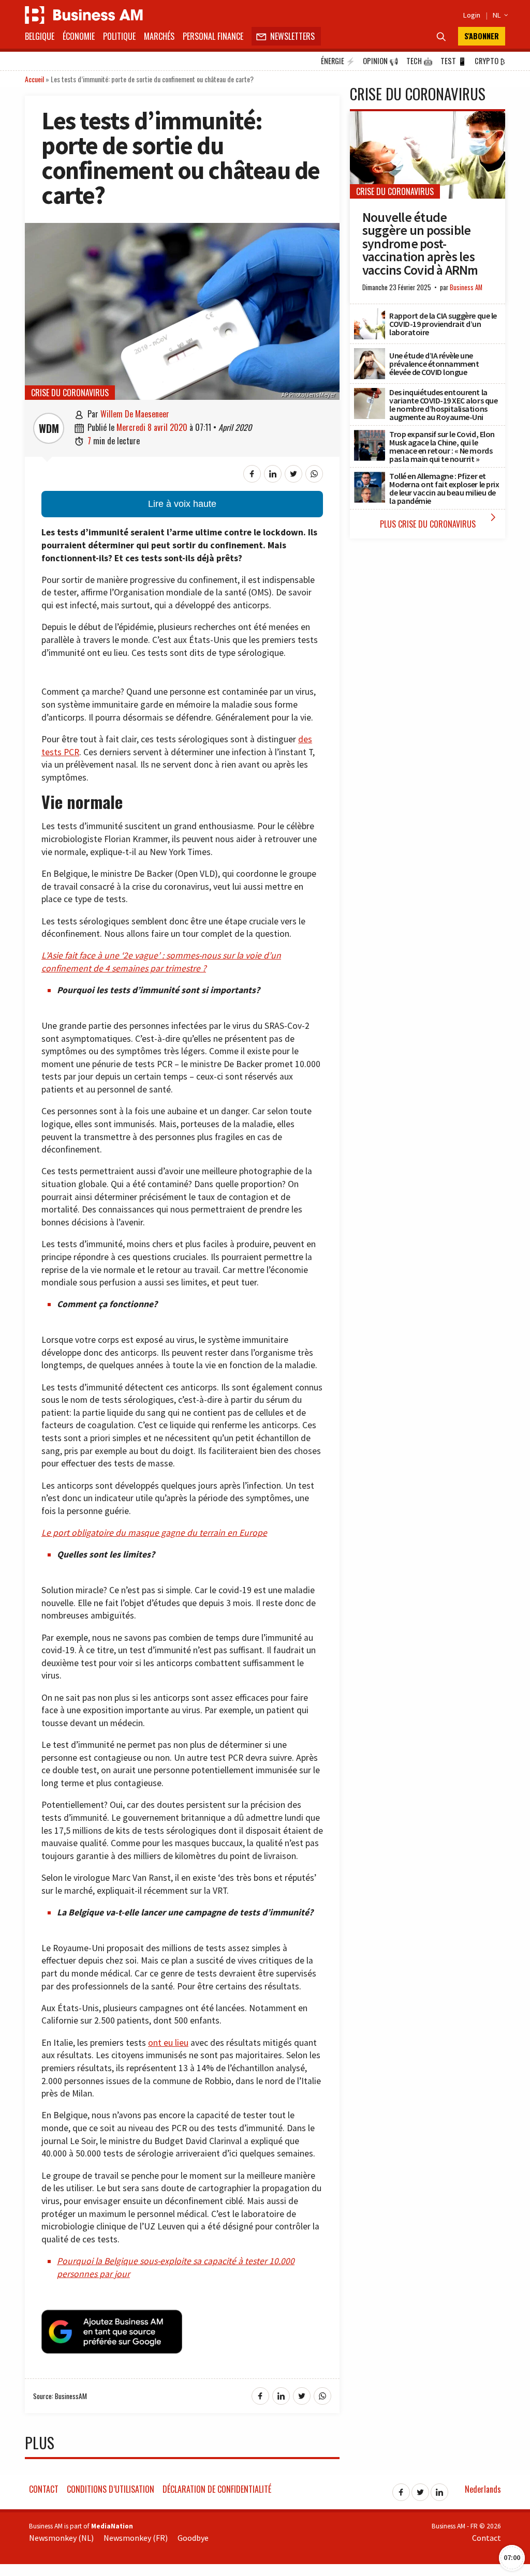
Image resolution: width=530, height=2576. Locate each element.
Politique (119, 36)
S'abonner (482, 36)
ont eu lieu (168, 2043)
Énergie (338, 61)
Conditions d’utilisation (111, 2489)
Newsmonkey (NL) (61, 2538)
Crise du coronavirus (70, 393)
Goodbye (193, 2538)
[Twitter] (420, 2489)
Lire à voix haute (182, 504)
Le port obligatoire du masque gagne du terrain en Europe (154, 1533)
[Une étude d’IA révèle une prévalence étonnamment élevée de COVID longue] (370, 354)
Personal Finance (213, 36)
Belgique (40, 36)
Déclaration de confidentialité (217, 2489)
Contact (44, 2489)
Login (472, 15)
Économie (79, 36)
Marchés (159, 36)
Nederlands (483, 2489)
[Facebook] (401, 2489)
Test (454, 61)
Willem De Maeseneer (135, 414)
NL (499, 15)
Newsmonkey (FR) (136, 2538)
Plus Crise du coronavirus (440, 521)
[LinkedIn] (439, 2489)
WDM (49, 428)
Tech (419, 61)
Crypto (490, 61)
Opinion (381, 61)
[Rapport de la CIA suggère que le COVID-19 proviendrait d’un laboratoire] (370, 314)
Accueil (34, 79)
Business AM (466, 287)
